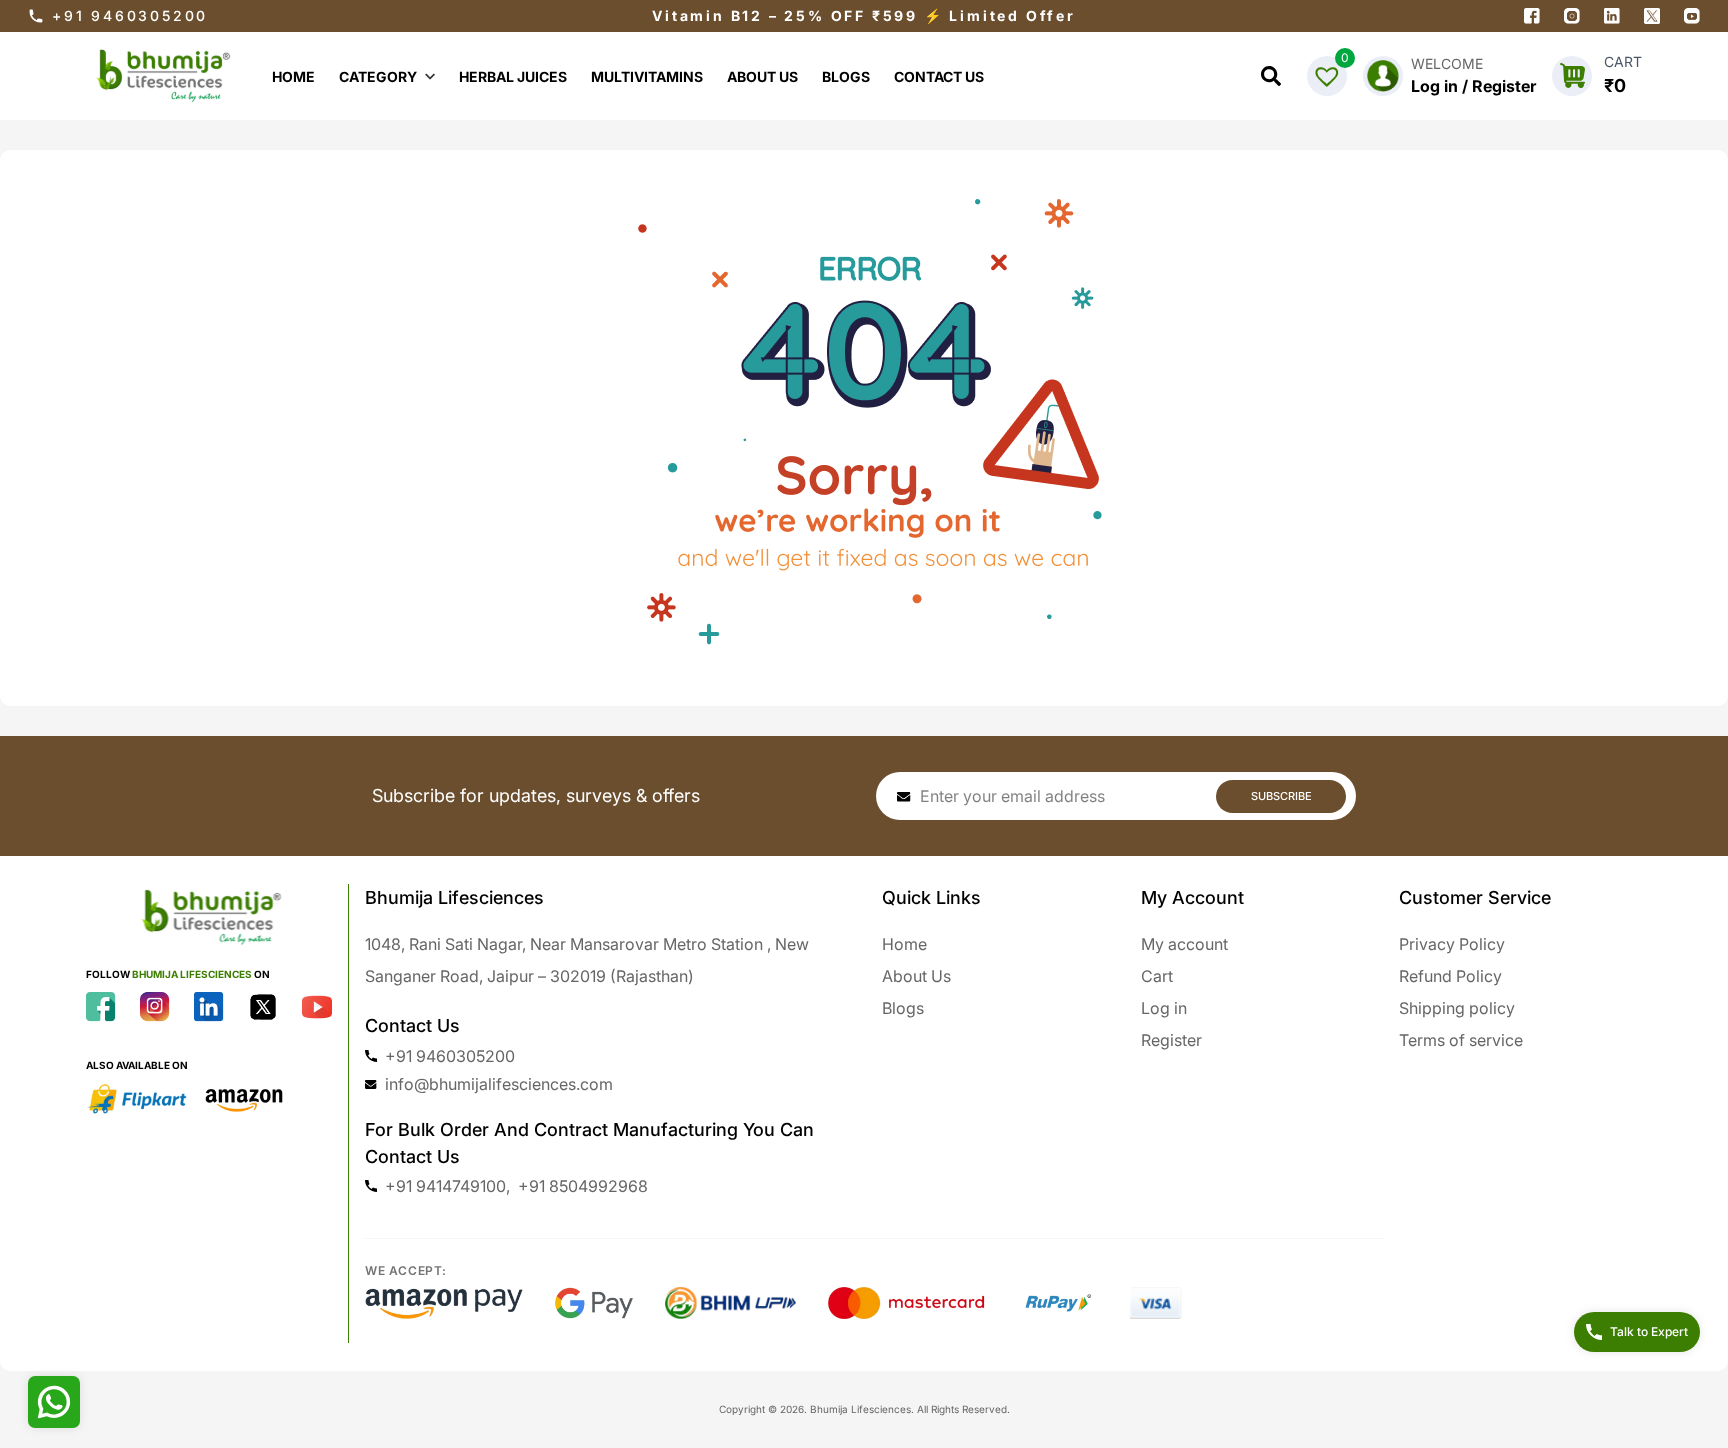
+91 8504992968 (583, 1186)
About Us (916, 976)
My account (1184, 944)
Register (1171, 1040)
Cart (1157, 976)
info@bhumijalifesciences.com (499, 1084)
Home (904, 944)
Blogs (903, 1008)
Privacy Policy (1452, 944)
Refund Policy (1450, 976)
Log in (1164, 1008)
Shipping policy (1457, 1008)
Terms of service (1461, 1040)
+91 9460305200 (130, 15)
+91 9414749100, (447, 1186)
